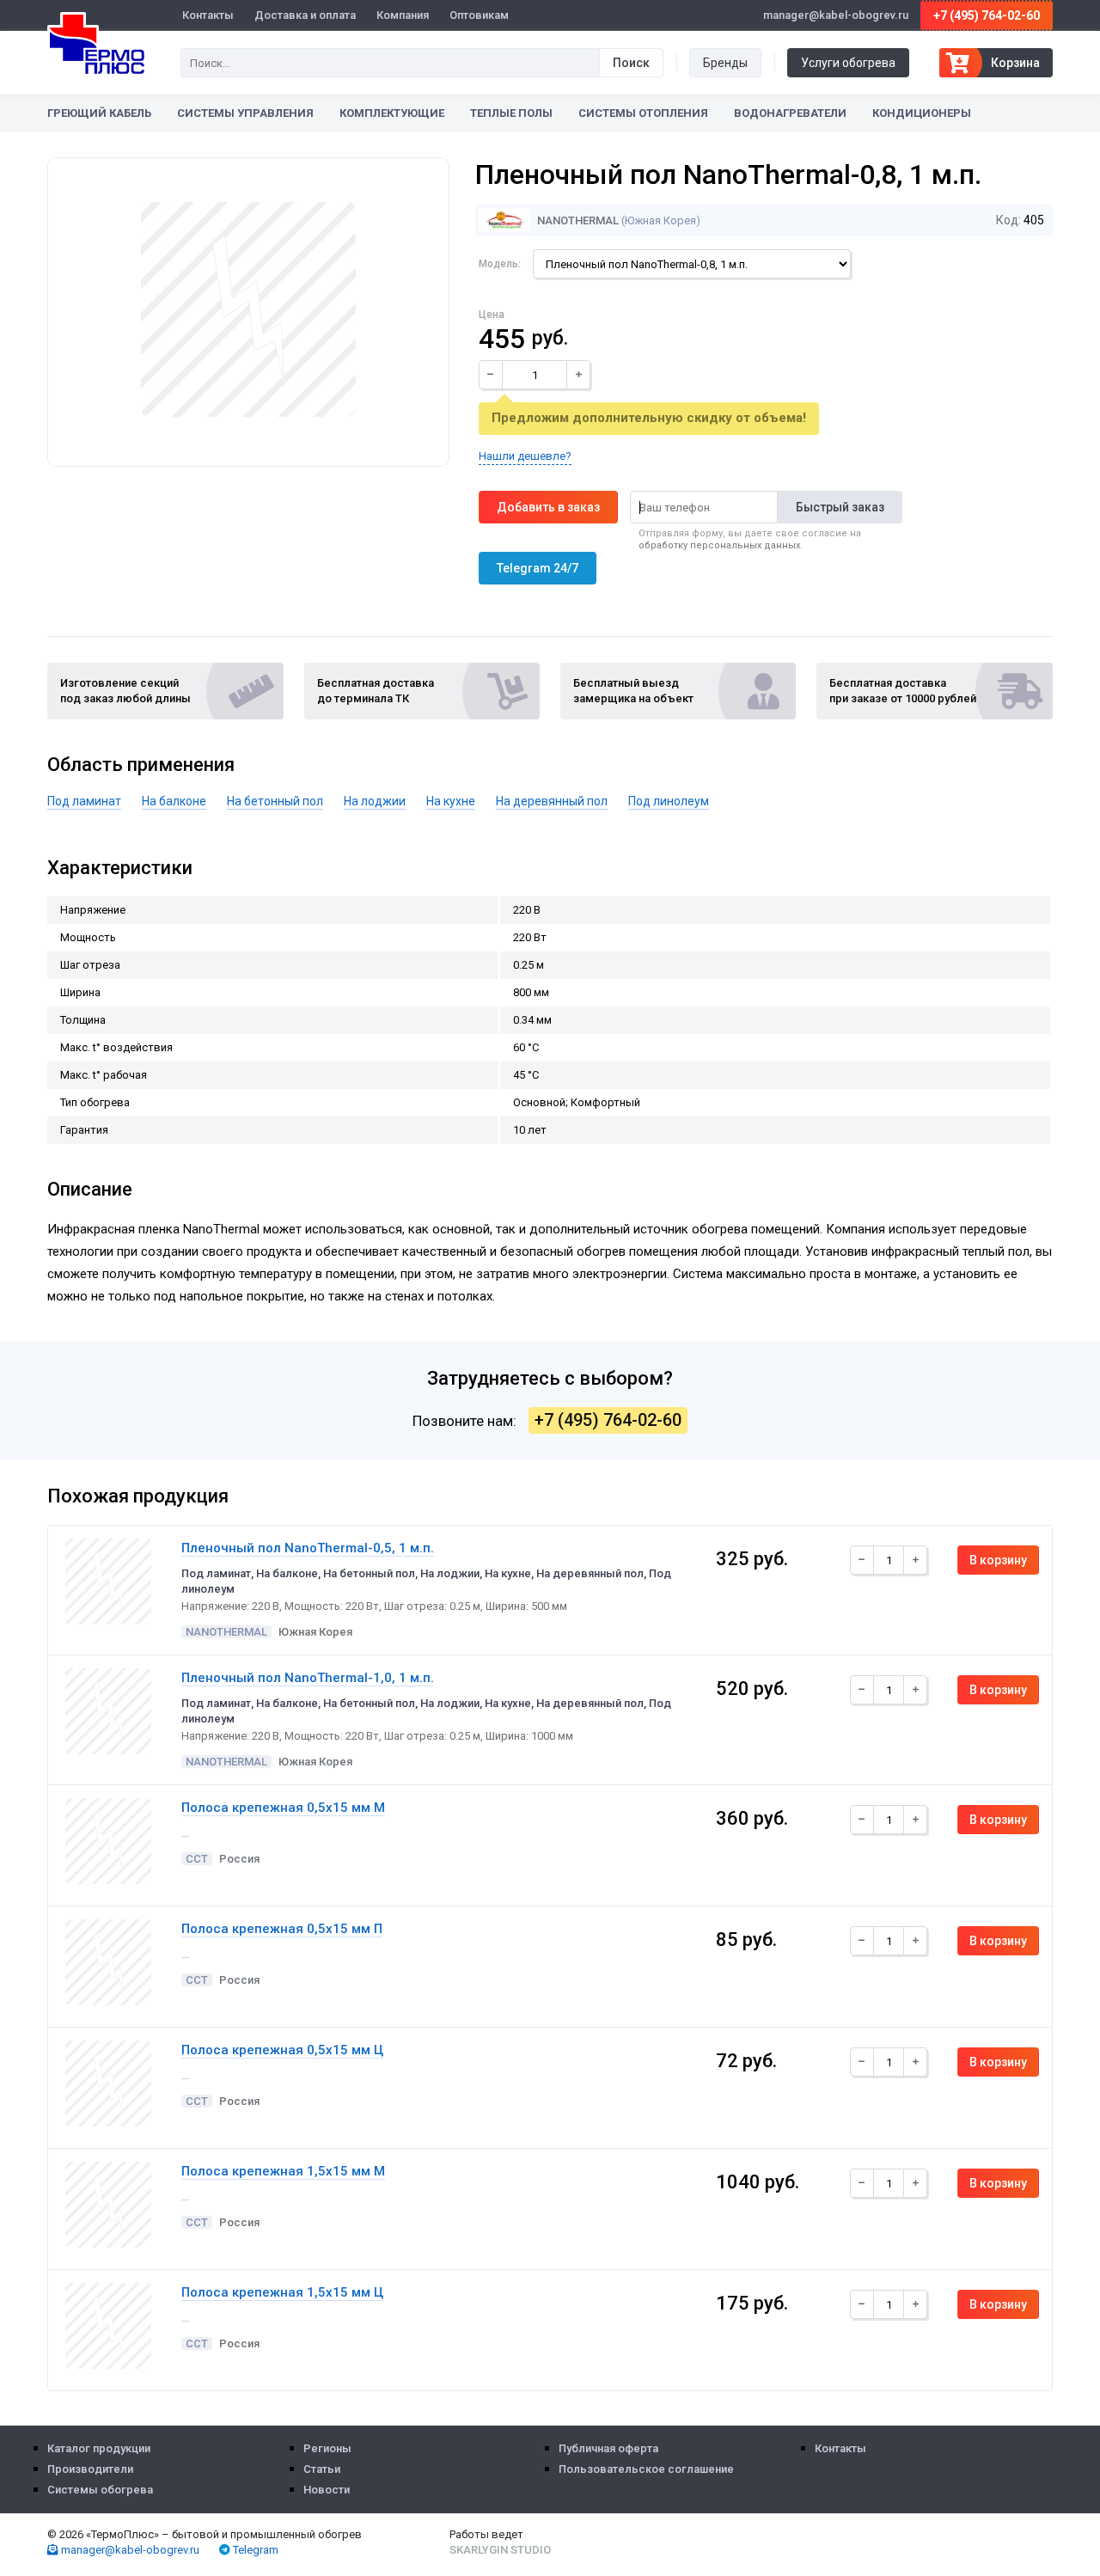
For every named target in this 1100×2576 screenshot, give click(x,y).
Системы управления (245, 113)
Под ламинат (84, 801)
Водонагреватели (790, 113)
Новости (327, 2490)
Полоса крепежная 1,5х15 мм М (283, 2171)
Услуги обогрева (848, 63)
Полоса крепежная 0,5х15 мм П (282, 1929)
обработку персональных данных (719, 545)
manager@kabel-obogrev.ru (129, 2550)
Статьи (322, 2469)
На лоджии (375, 801)
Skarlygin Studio (500, 2550)
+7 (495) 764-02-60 (987, 15)
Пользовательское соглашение (646, 2469)
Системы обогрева (100, 2490)
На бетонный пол (275, 801)
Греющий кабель (99, 113)
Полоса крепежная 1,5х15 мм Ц (282, 2292)
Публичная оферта (608, 2448)
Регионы (327, 2448)
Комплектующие (392, 113)
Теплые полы (511, 113)
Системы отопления (643, 113)
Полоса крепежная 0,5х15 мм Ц (282, 2050)
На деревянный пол (552, 801)
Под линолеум (669, 801)
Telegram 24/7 (538, 568)
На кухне (451, 801)
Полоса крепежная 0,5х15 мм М (283, 1808)
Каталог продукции (99, 2448)
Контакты (208, 15)
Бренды (725, 63)
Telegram (254, 2550)
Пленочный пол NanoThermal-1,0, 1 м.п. (308, 1678)
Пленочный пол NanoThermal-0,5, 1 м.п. (308, 1548)
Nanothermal (577, 220)
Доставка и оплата (305, 15)
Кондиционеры (922, 113)
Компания (403, 15)
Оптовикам (479, 15)
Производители (90, 2469)
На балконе (174, 801)
